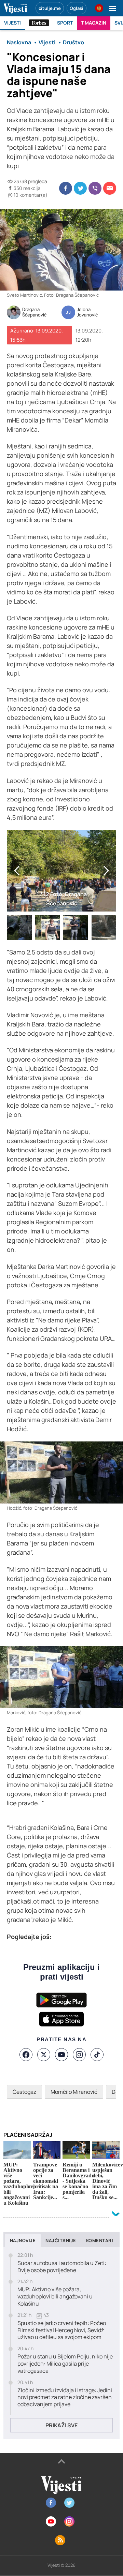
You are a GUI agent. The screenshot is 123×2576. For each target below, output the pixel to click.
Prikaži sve (61, 2425)
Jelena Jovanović (87, 312)
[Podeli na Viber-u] (95, 188)
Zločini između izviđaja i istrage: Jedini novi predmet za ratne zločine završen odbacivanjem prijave (65, 2397)
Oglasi (77, 8)
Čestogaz (24, 2092)
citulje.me (50, 8)
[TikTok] (97, 2055)
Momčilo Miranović (74, 2092)
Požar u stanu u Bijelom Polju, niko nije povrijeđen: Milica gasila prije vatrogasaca (65, 2364)
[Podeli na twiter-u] (80, 188)
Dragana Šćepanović (34, 312)
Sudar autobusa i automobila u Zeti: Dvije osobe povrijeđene (62, 2267)
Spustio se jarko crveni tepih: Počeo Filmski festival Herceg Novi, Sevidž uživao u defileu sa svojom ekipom (62, 2330)
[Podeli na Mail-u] (110, 188)
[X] (44, 2055)
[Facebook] (26, 2055)
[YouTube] (61, 2055)
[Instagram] (79, 2055)
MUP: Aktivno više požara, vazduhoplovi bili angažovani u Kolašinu (55, 2296)
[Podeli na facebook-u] (66, 188)
